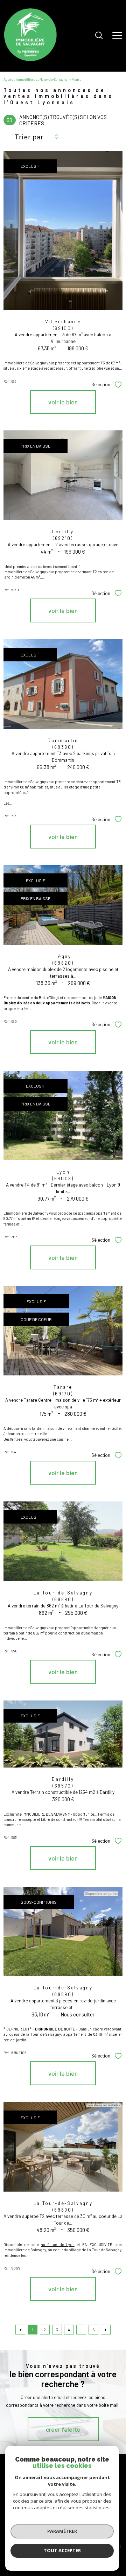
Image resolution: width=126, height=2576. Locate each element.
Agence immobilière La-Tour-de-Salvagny (36, 79)
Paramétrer (62, 2531)
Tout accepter (62, 2550)
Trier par (29, 137)
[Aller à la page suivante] (106, 2330)
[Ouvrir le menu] (117, 36)
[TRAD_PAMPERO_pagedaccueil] (30, 59)
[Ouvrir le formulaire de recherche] (99, 36)
